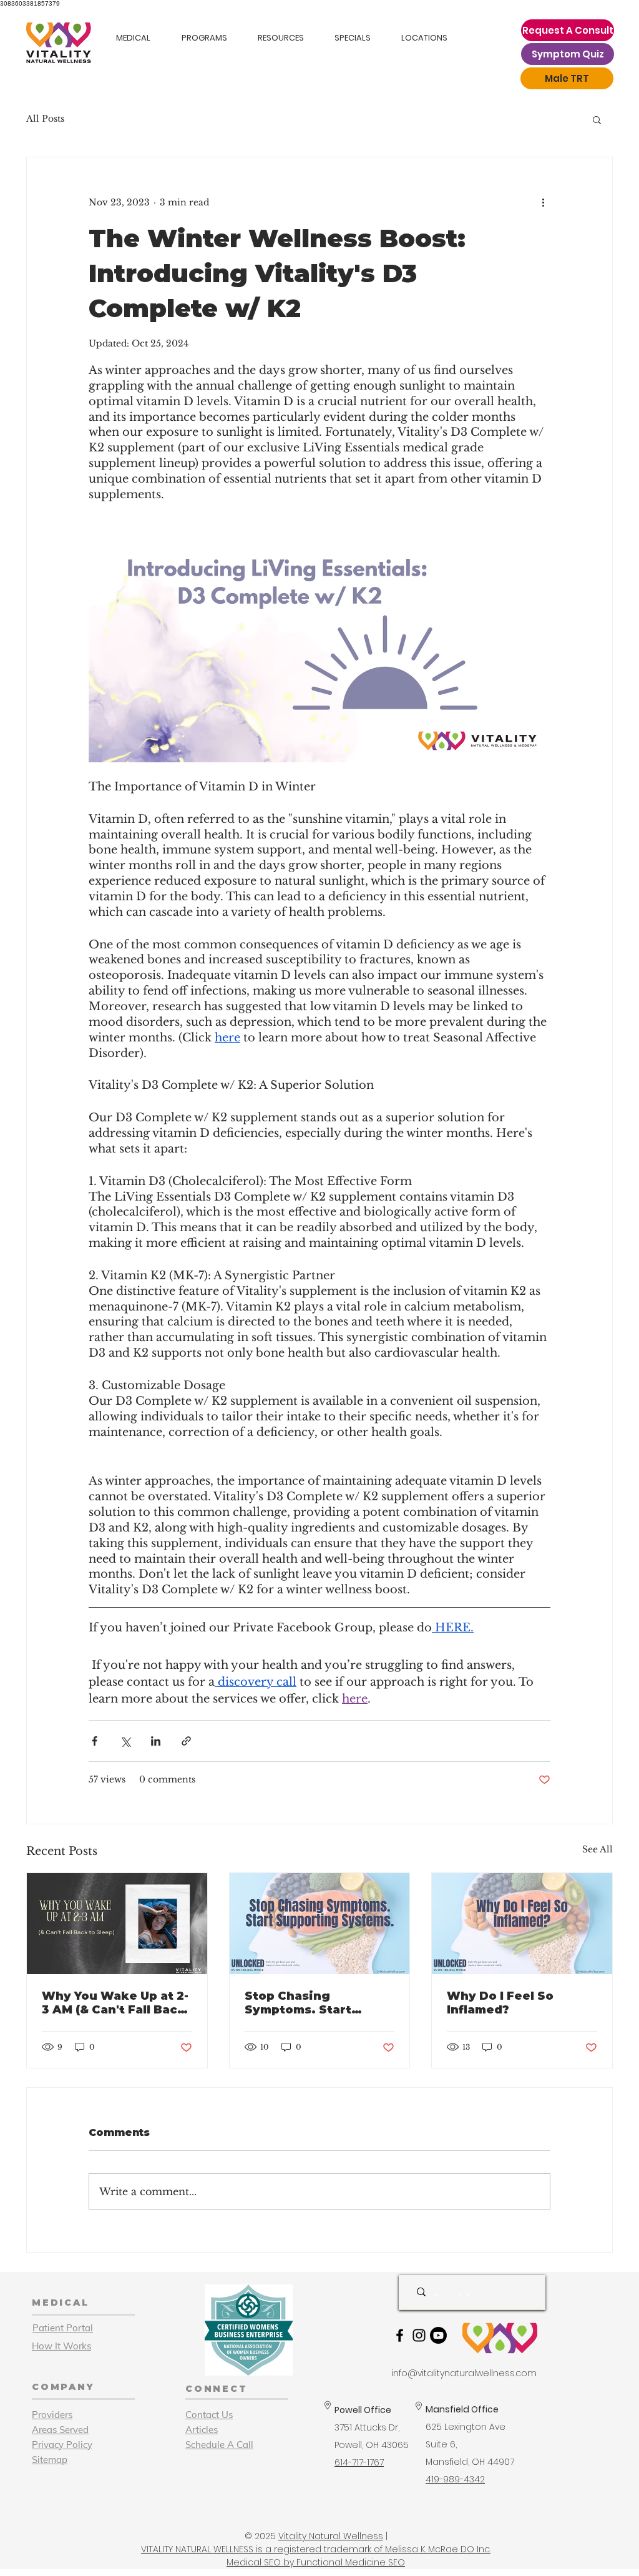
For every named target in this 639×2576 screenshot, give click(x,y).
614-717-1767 (359, 2462)
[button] (597, 119)
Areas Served (60, 2430)
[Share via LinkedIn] (156, 1741)
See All (598, 1849)
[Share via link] (186, 1741)
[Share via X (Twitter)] (125, 1741)
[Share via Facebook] (95, 1741)
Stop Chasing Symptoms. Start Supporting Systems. (312, 2003)
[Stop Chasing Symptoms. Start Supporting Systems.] (320, 1924)
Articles (202, 2430)
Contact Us (209, 2415)
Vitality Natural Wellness (331, 2536)
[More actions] (543, 202)
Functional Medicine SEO (351, 2562)
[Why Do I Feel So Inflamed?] (522, 1924)
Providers (52, 2415)
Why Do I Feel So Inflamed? (500, 2003)
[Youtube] (438, 2335)
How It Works (61, 2346)
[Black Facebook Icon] (400, 2335)
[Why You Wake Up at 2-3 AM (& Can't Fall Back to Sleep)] (117, 1924)
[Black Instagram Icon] (419, 2335)
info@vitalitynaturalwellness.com (464, 2373)
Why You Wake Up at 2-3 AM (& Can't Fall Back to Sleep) (115, 2003)
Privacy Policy (62, 2445)
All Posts (45, 119)
